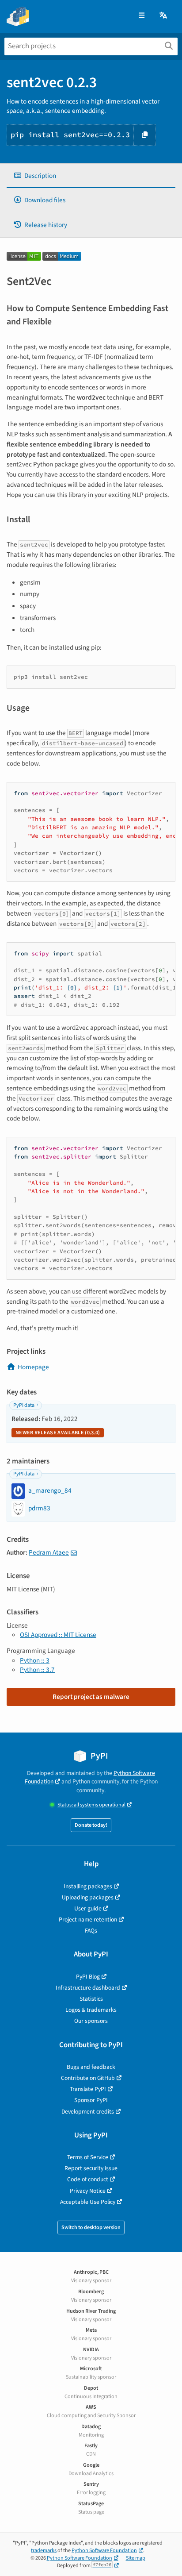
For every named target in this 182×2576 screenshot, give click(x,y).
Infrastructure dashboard (88, 1988)
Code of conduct (88, 2179)
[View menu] (142, 16)
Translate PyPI (88, 2089)
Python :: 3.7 (37, 1670)
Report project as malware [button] (91, 1697)
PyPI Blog (88, 1977)
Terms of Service (88, 2157)
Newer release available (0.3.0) (58, 1433)
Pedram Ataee (49, 1552)
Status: (91, 1805)
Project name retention (88, 1919)
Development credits (88, 2112)
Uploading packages (88, 1897)
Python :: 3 (35, 1660)
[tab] (91, 176)
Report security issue (91, 2168)
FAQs (91, 1931)
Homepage (33, 1367)
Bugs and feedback (91, 2067)
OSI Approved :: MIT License (58, 1635)
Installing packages (88, 1886)
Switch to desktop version (91, 2228)
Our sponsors (91, 2021)
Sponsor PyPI (91, 2100)
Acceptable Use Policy (88, 2202)
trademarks (44, 2551)
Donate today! (91, 1825)
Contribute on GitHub (88, 2078)
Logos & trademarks (91, 2010)
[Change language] (164, 16)
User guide (88, 1908)
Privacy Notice (88, 2191)
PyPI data (24, 1405)
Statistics (91, 1999)
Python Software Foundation (104, 2551)
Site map (136, 2558)
